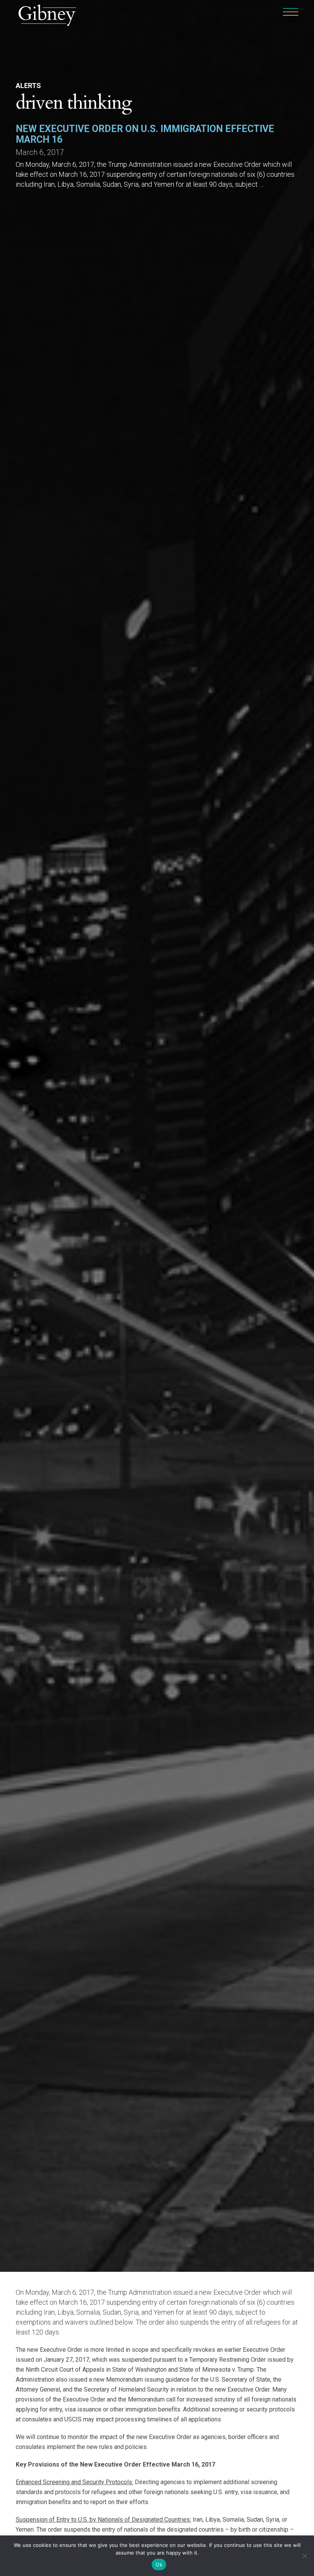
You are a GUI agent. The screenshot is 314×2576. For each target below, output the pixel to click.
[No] (304, 2556)
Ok (159, 2565)
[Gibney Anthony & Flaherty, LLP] (47, 14)
